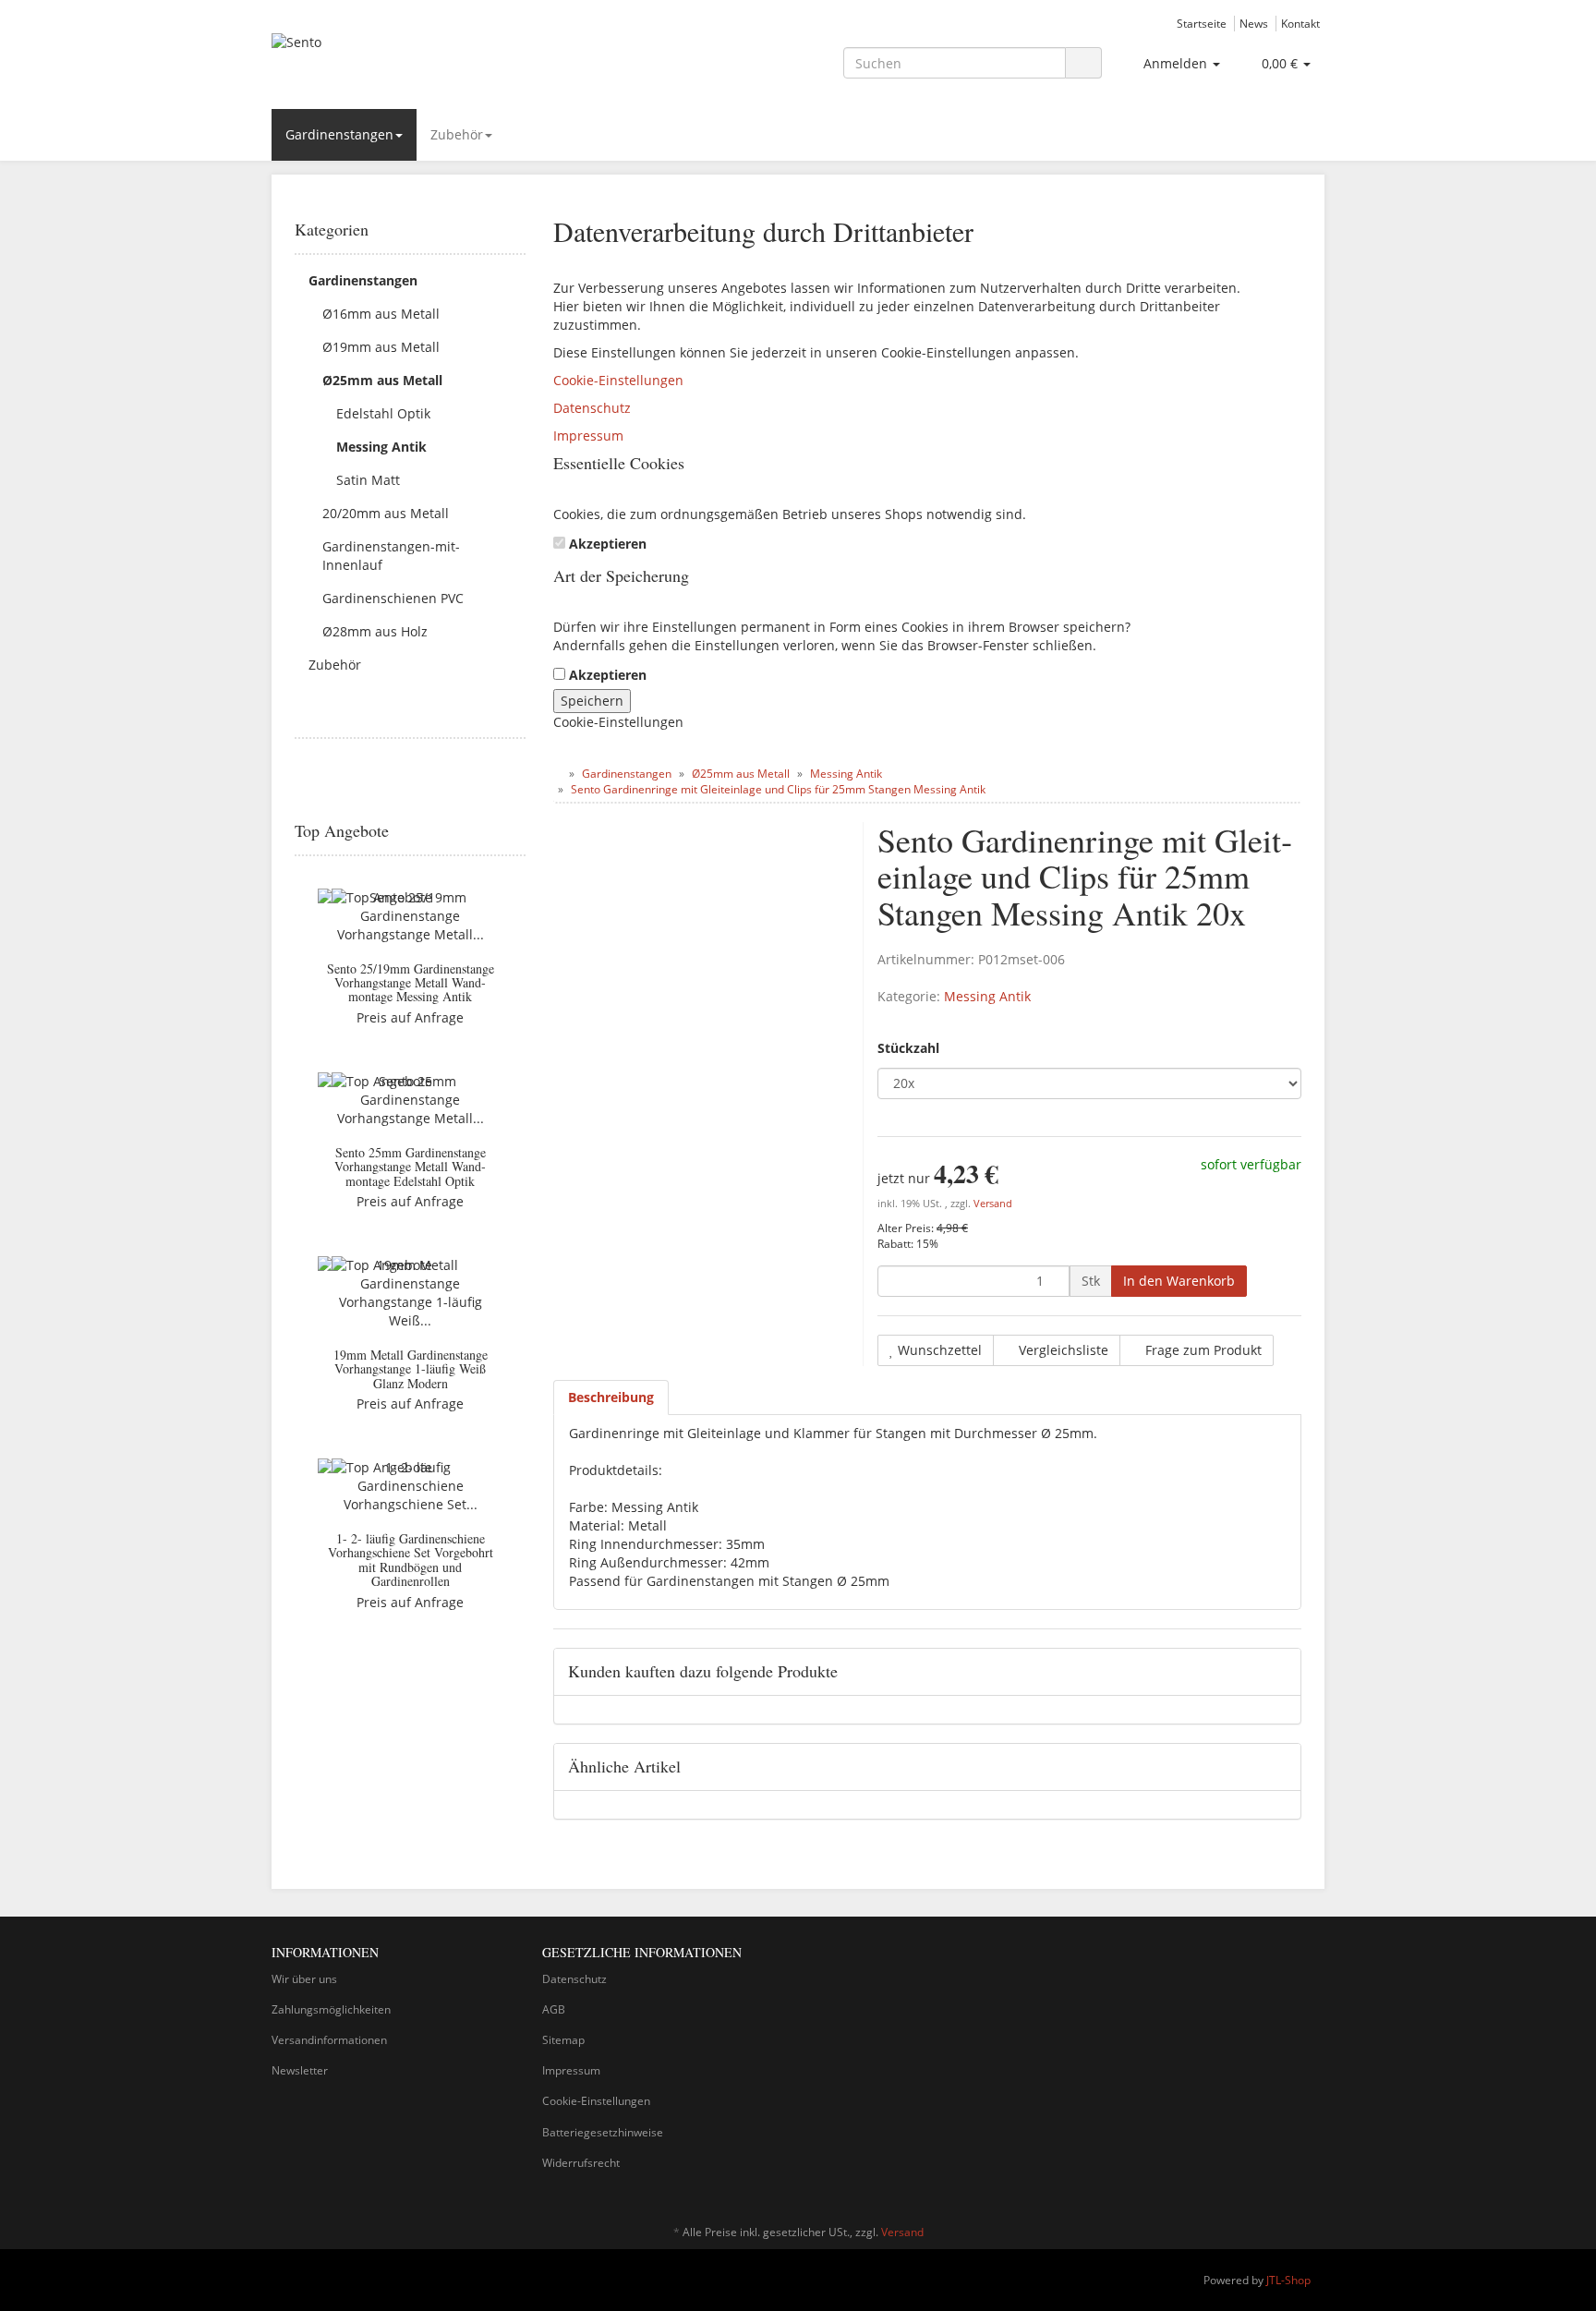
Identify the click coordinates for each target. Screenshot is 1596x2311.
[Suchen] (1083, 63)
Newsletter (300, 2070)
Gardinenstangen (339, 134)
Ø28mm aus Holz (375, 631)
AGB (554, 2009)
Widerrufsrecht (581, 2163)
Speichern (592, 701)
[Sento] (438, 61)
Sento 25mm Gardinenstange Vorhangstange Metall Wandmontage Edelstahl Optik (410, 1167)
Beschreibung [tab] (611, 1397)
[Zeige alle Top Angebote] (519, 831)
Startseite (1202, 23)
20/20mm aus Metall (386, 513)
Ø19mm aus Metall (381, 347)
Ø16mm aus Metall (381, 314)
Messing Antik (987, 996)
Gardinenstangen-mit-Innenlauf (391, 556)
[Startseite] (557, 774)
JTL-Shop (1288, 2280)
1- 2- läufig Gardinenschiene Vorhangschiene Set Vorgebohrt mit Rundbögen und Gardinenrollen (411, 1560)
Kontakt (1300, 23)
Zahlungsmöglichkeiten (331, 2009)
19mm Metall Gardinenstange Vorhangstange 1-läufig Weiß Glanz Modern (411, 1369)
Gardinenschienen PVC (393, 598)
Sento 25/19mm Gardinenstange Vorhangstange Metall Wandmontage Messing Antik (411, 983)
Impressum (588, 436)
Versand (993, 1204)
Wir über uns (304, 1979)
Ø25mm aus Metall (382, 380)
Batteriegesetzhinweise (603, 2132)
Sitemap (563, 2040)
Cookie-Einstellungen (618, 380)
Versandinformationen (329, 2040)
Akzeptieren (608, 544)
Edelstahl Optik (383, 413)
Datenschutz (592, 408)
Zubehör (457, 134)
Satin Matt (368, 480)
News (1254, 23)
